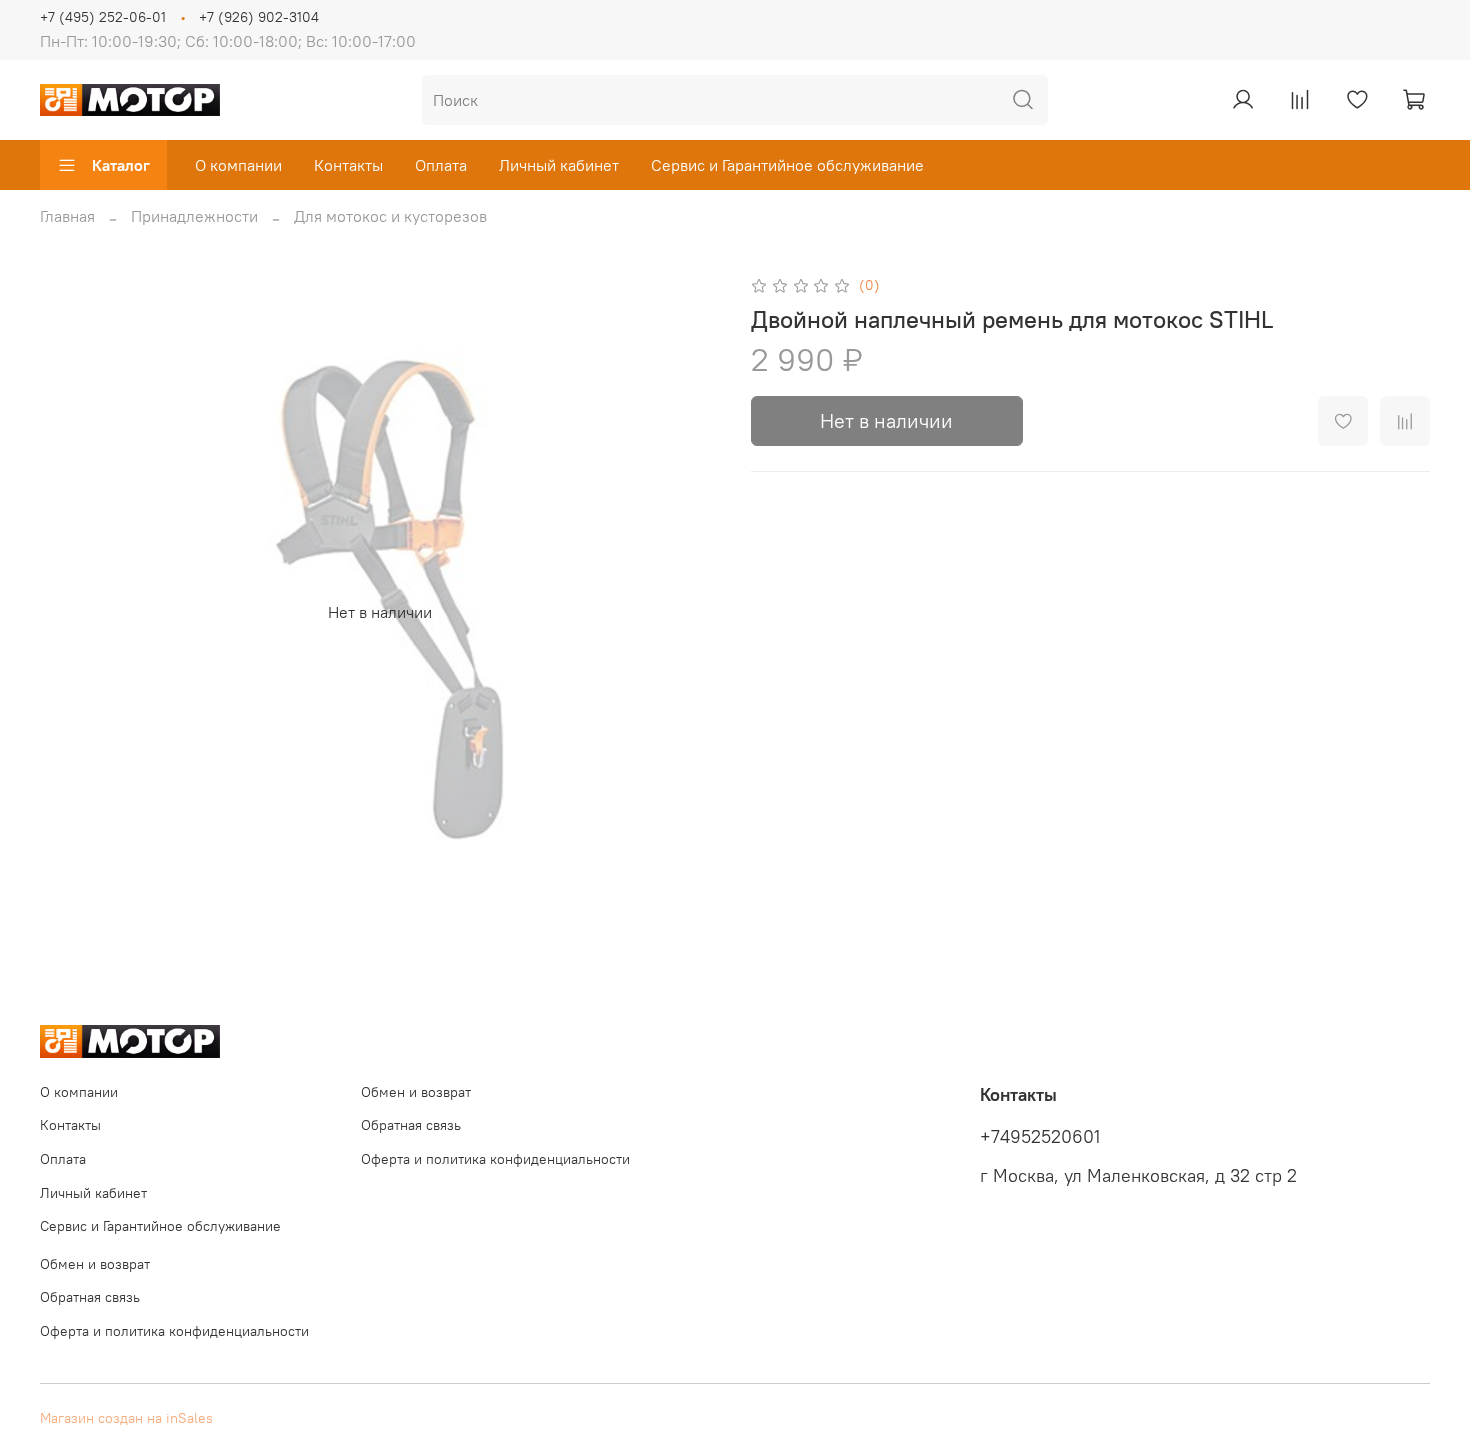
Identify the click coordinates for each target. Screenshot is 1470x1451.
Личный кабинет (559, 165)
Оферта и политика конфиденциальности (495, 1159)
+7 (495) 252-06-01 (103, 17)
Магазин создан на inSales (126, 1418)
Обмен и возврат (416, 1092)
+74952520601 (1040, 1137)
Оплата (441, 165)
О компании (238, 165)
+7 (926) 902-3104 (259, 17)
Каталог (121, 165)
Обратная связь (411, 1125)
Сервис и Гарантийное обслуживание (787, 165)
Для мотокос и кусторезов (390, 216)
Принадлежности (194, 216)
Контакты (348, 165)
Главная (67, 216)
